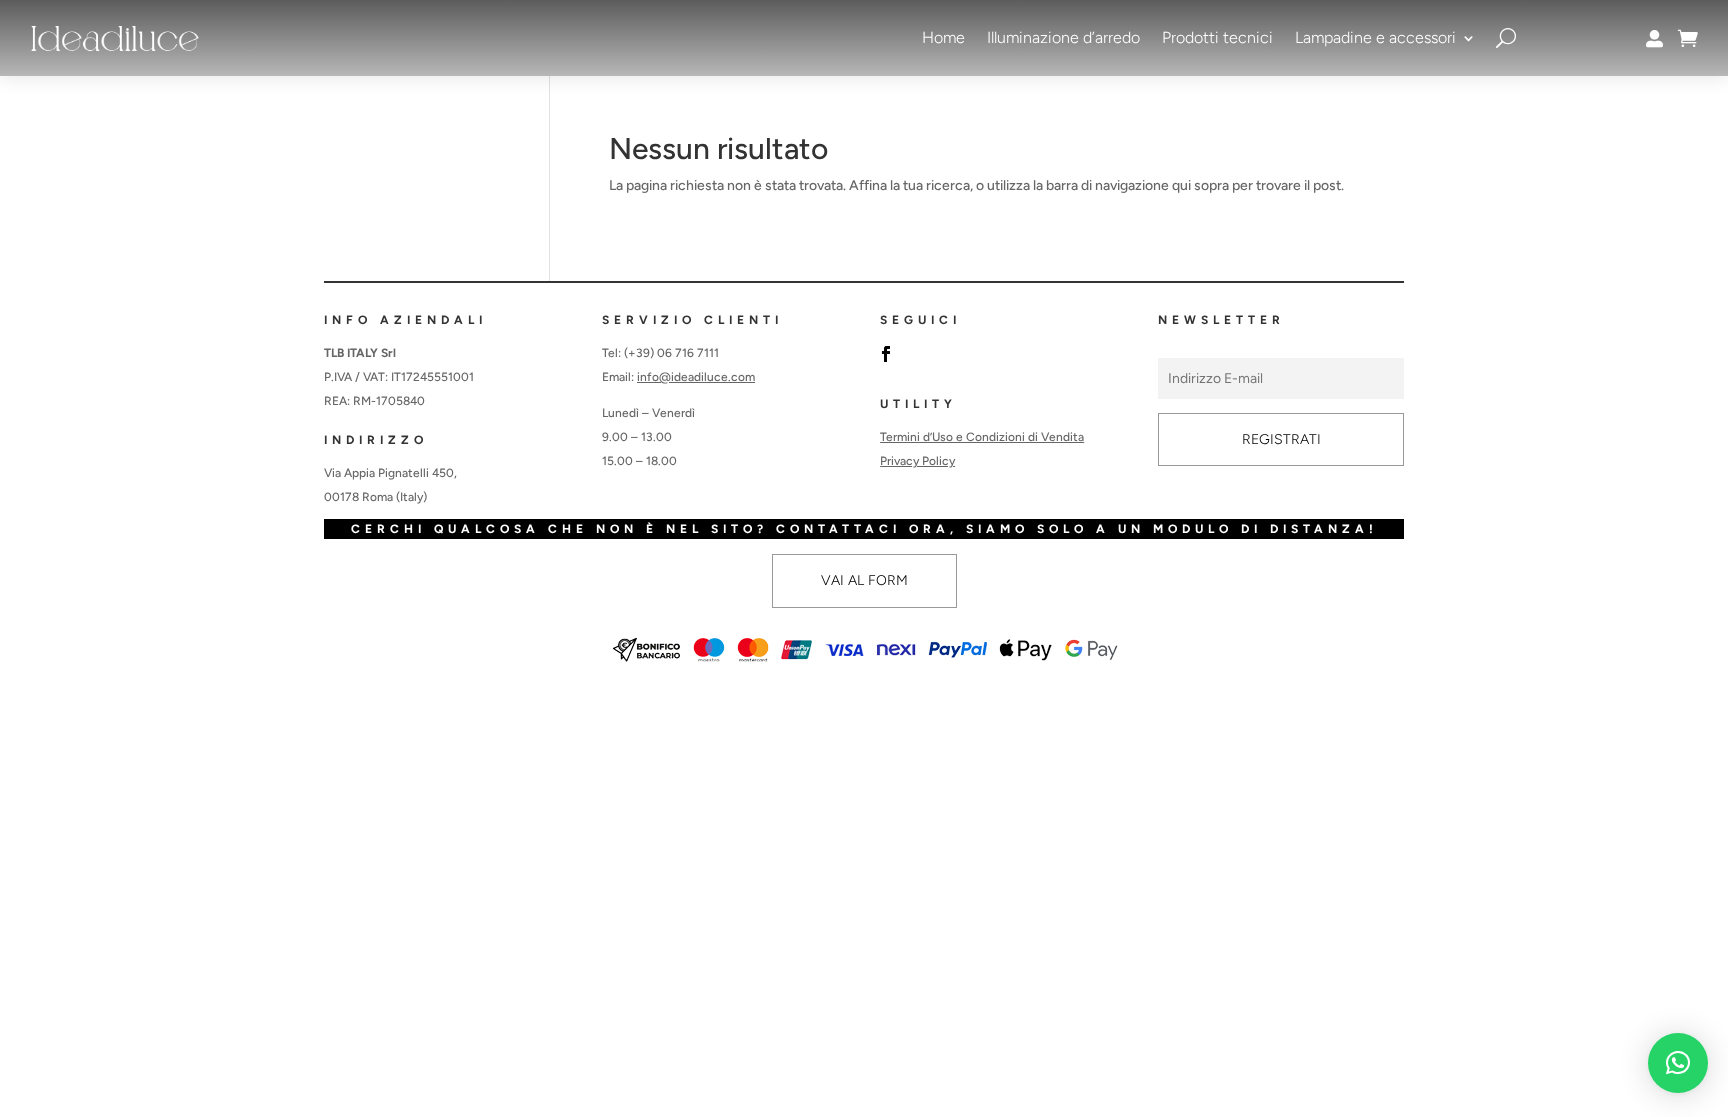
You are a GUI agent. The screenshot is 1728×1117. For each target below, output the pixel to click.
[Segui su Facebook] (886, 354)
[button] (1678, 1063)
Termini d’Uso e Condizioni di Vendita (982, 437)
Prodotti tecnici (1217, 37)
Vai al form (864, 580)
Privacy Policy (917, 461)
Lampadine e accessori (1375, 37)
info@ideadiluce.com (696, 377)
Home (943, 37)
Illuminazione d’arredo (1063, 37)
